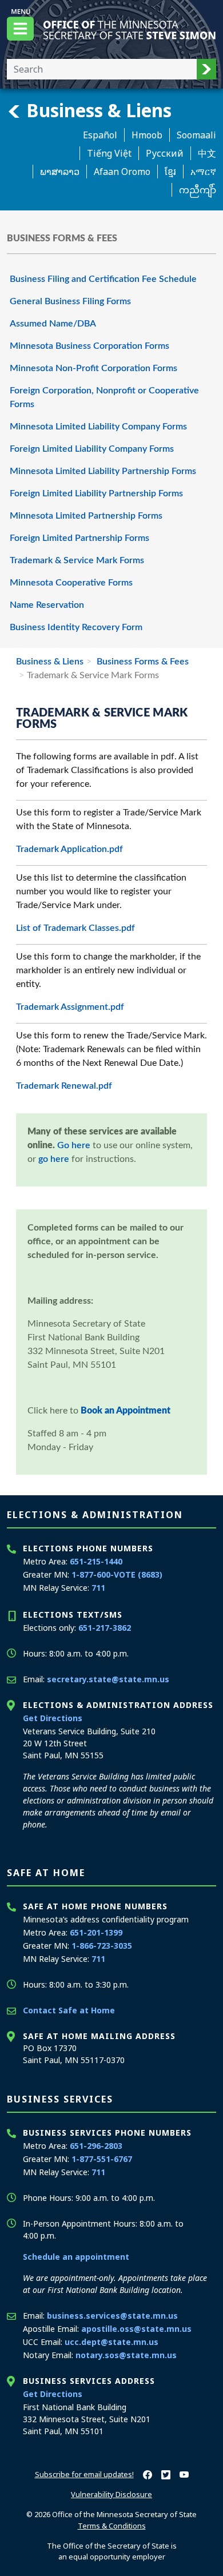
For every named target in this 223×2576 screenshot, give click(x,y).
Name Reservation (47, 605)
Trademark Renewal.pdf (64, 1086)
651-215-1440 (96, 1561)
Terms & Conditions (112, 2526)
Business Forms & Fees (142, 662)
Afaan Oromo (122, 172)
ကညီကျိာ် (198, 190)
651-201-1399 (96, 1932)
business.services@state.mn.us (112, 2316)
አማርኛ (203, 172)
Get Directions (53, 1718)
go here (54, 1159)
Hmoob (147, 135)
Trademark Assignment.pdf (70, 1007)
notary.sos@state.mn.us (126, 2355)
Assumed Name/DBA (53, 324)
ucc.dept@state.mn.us (111, 2342)
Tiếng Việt (109, 153)
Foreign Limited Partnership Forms (79, 538)
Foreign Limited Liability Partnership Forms (96, 493)
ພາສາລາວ (60, 172)
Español (100, 135)
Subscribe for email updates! (84, 2474)
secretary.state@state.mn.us (108, 1679)
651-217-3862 (105, 1628)
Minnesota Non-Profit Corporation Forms (93, 368)
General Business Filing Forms (70, 301)
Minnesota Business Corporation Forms (89, 346)
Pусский (165, 153)
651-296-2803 (96, 2146)
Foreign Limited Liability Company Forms (92, 449)
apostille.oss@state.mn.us (136, 2329)
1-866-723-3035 (102, 1946)
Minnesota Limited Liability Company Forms (98, 427)
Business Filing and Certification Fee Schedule (103, 279)
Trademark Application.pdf (69, 849)
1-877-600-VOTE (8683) (117, 1574)
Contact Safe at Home (69, 2010)
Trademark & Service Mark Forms (77, 560)
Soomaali (196, 135)
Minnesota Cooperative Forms (71, 583)
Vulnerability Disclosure (111, 2494)
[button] (206, 69)
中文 (207, 153)
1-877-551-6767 (102, 2159)
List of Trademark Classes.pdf (75, 928)
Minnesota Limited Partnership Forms (86, 516)
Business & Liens (97, 110)
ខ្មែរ (170, 172)
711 (98, 1588)
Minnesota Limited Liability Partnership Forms (103, 471)
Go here (74, 1145)
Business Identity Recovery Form (76, 627)
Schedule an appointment (76, 2257)
